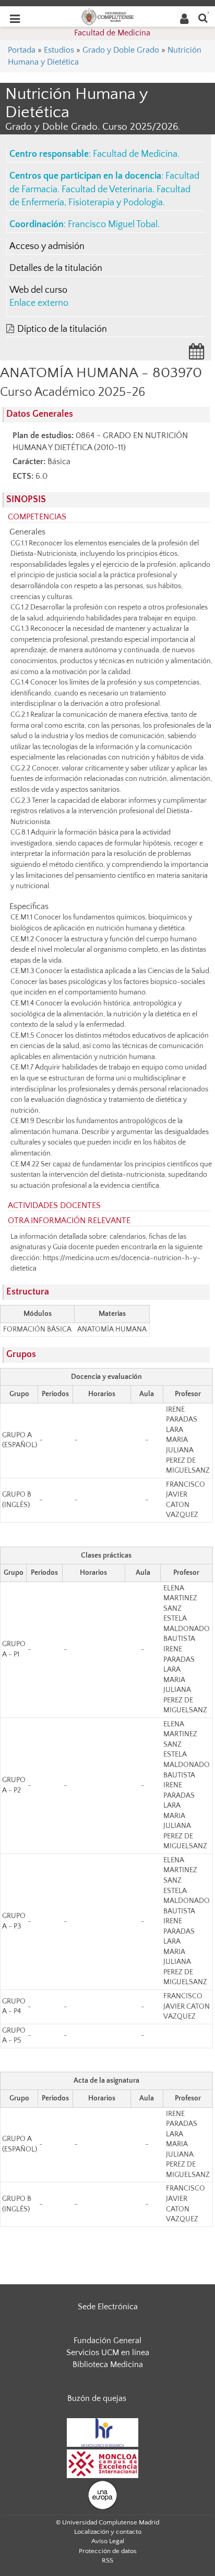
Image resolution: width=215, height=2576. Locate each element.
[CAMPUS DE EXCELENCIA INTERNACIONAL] (103, 2463)
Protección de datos (108, 2551)
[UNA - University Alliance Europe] (103, 2494)
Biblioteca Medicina (108, 2365)
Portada (22, 50)
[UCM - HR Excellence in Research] (103, 2432)
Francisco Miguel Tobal (113, 225)
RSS (107, 2560)
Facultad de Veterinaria (107, 190)
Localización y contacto (108, 2532)
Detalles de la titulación (56, 268)
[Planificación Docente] (197, 355)
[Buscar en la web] (203, 17)
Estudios (59, 50)
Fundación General (107, 2341)
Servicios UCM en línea (108, 2353)
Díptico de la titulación (62, 329)
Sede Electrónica (108, 2307)
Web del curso (38, 290)
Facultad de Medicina (112, 33)
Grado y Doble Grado (121, 50)
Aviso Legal (108, 2541)
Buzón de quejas (97, 2398)
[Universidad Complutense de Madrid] (107, 16)
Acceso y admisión (47, 246)
